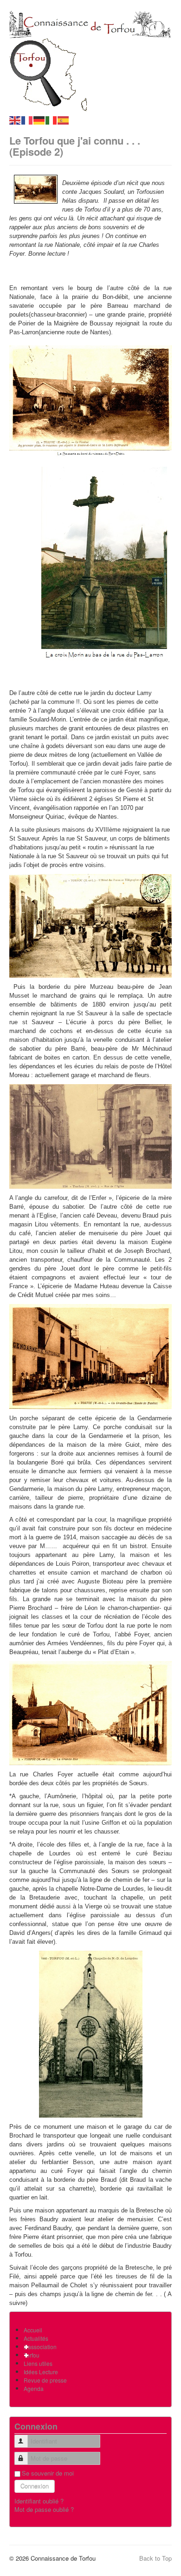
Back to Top (155, 2558)
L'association (40, 2347)
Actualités (36, 2338)
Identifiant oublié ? (39, 2501)
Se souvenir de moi (48, 2473)
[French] (27, 120)
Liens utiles (38, 2363)
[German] (39, 120)
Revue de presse (45, 2380)
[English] (15, 120)
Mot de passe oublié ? (44, 2509)
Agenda (34, 2388)
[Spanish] (64, 120)
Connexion (35, 2486)
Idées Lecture (41, 2372)
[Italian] (52, 120)
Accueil (33, 2330)
